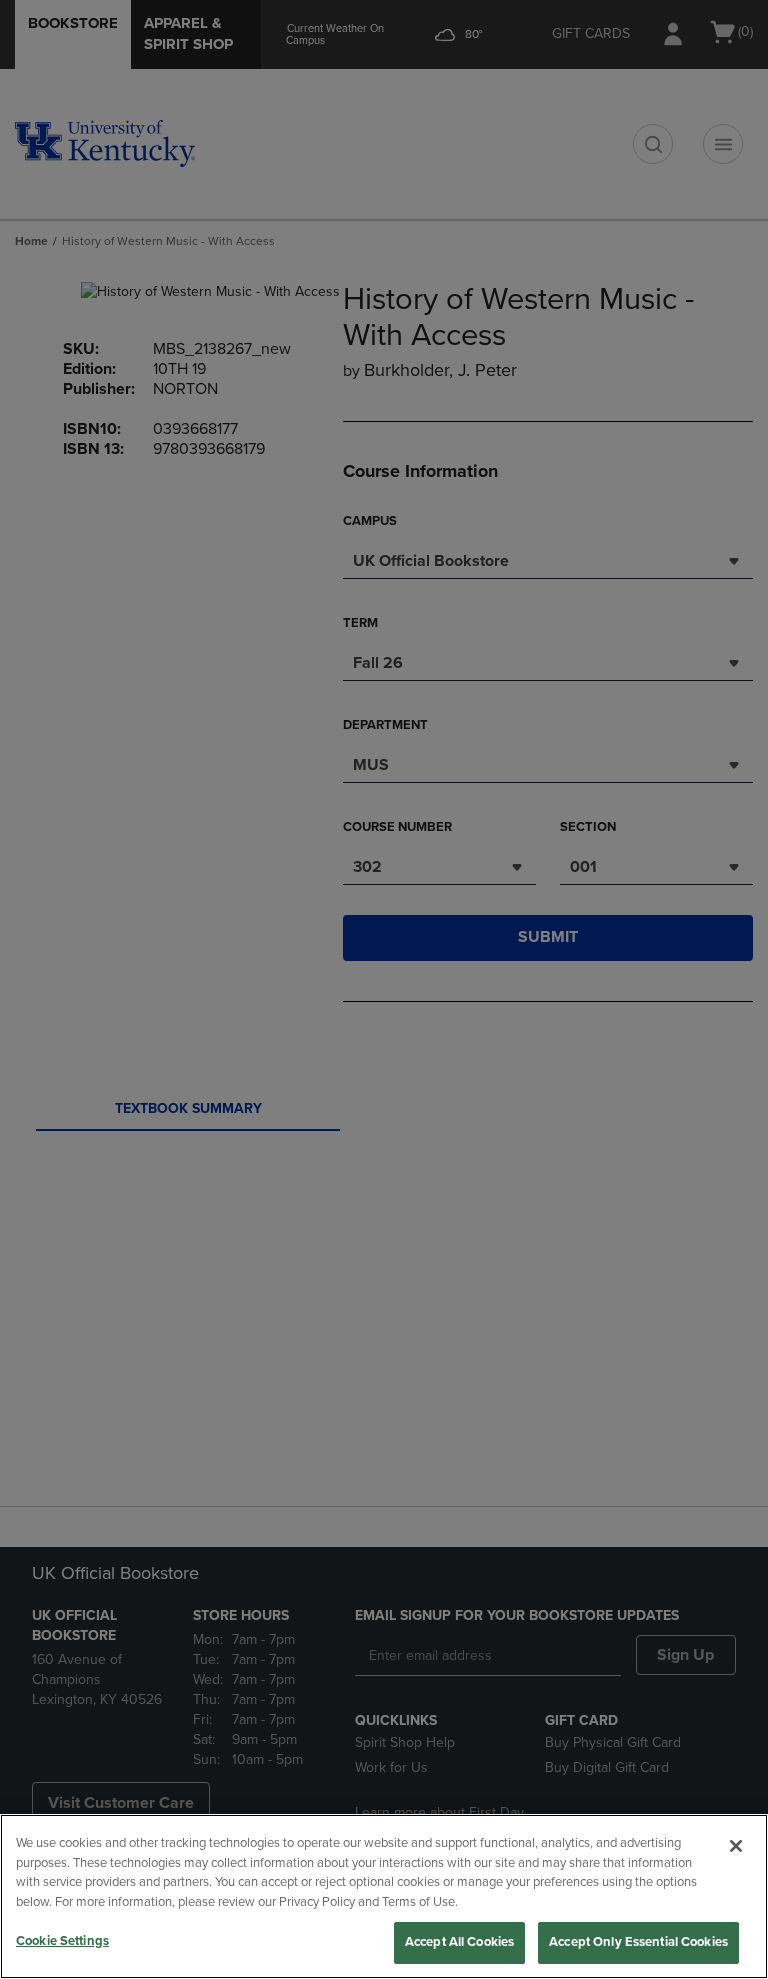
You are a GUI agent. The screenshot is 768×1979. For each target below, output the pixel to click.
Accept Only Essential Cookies (638, 1942)
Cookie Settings (62, 1941)
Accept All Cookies (459, 1942)
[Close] (736, 1846)
